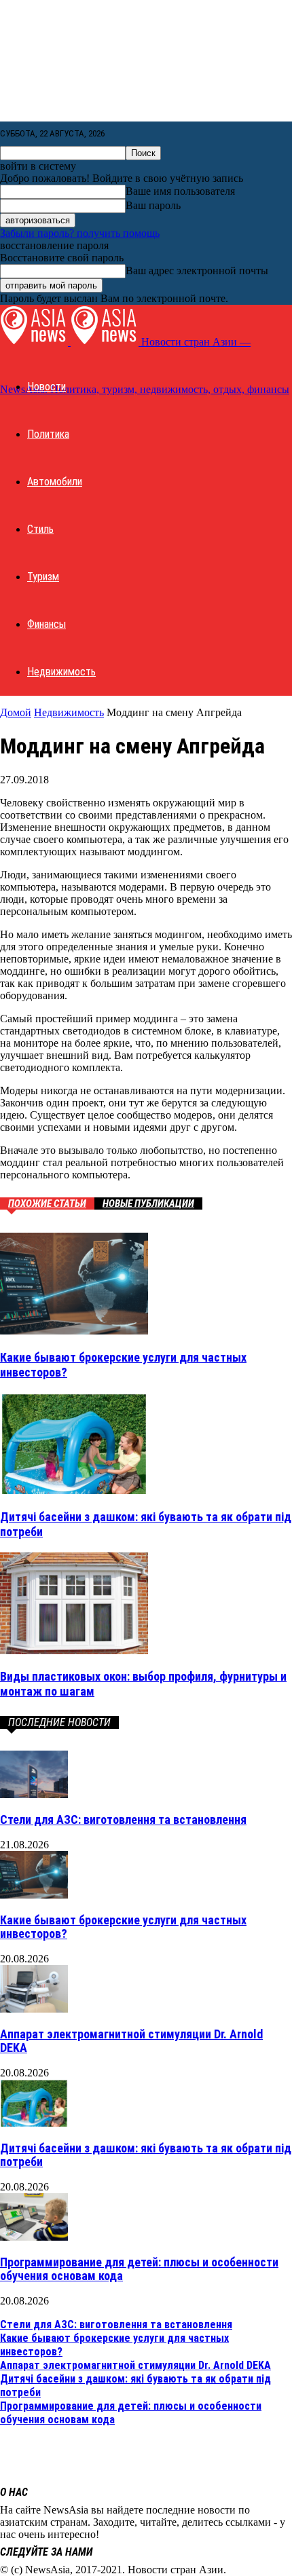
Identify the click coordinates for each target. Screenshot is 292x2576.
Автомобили (55, 482)
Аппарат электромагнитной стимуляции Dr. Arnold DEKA (131, 2041)
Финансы (47, 624)
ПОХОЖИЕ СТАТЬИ (47, 1203)
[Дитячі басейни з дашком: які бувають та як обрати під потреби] (74, 1490)
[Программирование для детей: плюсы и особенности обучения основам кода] (34, 2237)
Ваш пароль (153, 205)
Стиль (40, 529)
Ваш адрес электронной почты (197, 270)
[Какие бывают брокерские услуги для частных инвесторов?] (74, 1331)
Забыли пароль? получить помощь (80, 233)
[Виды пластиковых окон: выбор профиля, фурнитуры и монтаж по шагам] (74, 1650)
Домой (16, 712)
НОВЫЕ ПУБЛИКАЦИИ (148, 1203)
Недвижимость (61, 672)
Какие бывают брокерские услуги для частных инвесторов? (123, 1927)
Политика (48, 434)
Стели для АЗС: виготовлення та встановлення (123, 1819)
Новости (47, 387)
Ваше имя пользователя (180, 191)
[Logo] (35, 342)
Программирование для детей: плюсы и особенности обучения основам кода (139, 2269)
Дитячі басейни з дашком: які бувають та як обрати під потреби (146, 2155)
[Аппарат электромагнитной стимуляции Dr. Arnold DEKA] (34, 2009)
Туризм (43, 577)
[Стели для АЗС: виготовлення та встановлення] (34, 1794)
